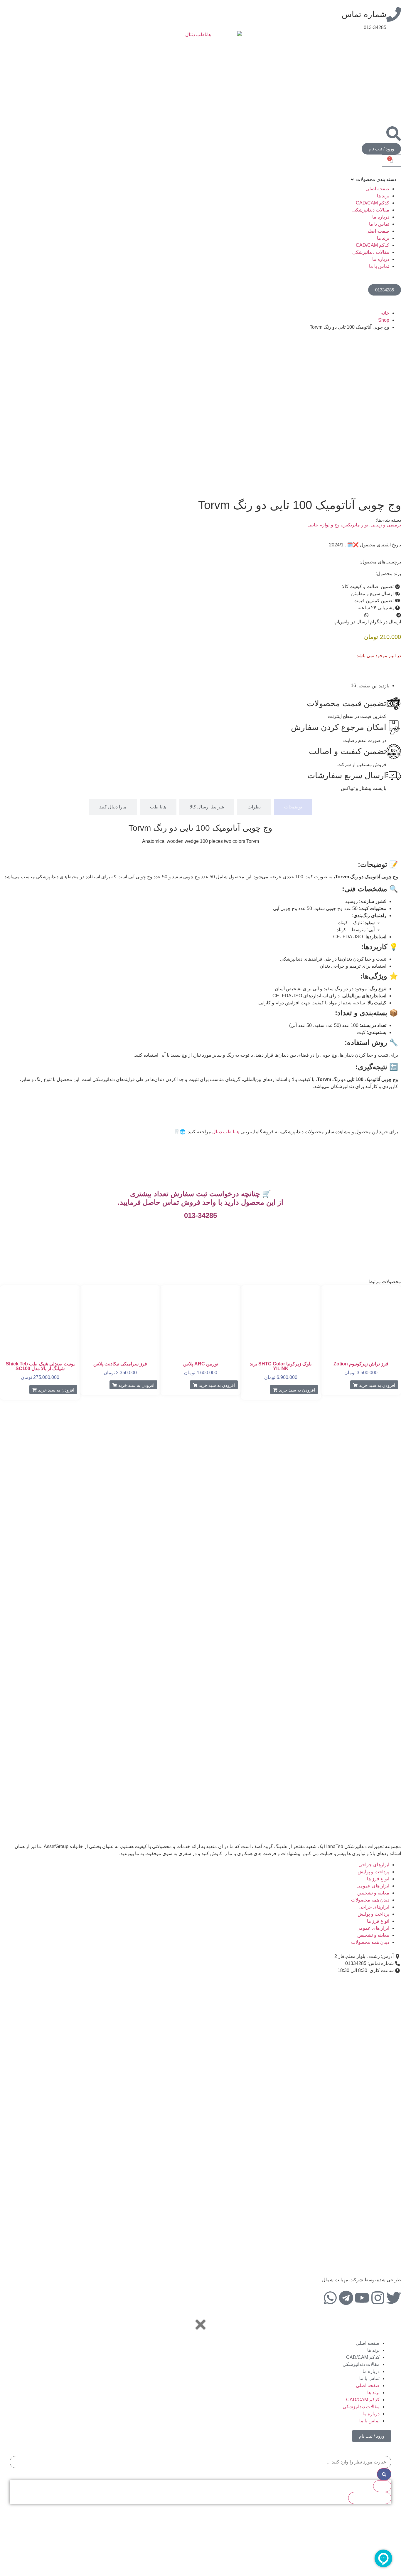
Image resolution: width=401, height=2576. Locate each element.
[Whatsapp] (330, 2298)
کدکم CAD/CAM (373, 203)
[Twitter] (394, 2298)
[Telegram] (346, 2298)
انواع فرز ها (378, 1879)
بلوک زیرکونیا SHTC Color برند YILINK (281, 1366)
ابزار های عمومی (373, 1886)
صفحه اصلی (377, 189)
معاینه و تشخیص (373, 1893)
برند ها (383, 196)
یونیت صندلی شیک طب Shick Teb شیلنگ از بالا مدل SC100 (40, 1366)
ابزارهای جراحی (374, 1865)
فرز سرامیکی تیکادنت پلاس (120, 1364)
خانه (385, 313)
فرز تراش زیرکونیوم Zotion (361, 1364)
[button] (385, 618)
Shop (384, 320)
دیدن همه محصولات (370, 1900)
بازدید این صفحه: (373, 686)
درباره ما (381, 217)
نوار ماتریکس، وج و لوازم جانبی (338, 525)
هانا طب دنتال (226, 1132)
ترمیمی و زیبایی (386, 525)
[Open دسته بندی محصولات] (352, 179)
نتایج (382, 2486)
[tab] (293, 807)
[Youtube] (362, 2298)
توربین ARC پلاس (201, 1364)
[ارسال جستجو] (384, 2474)
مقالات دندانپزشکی (371, 210)
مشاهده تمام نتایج (370, 2498)
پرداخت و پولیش (373, 1872)
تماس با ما (379, 224)
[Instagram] (378, 2298)
